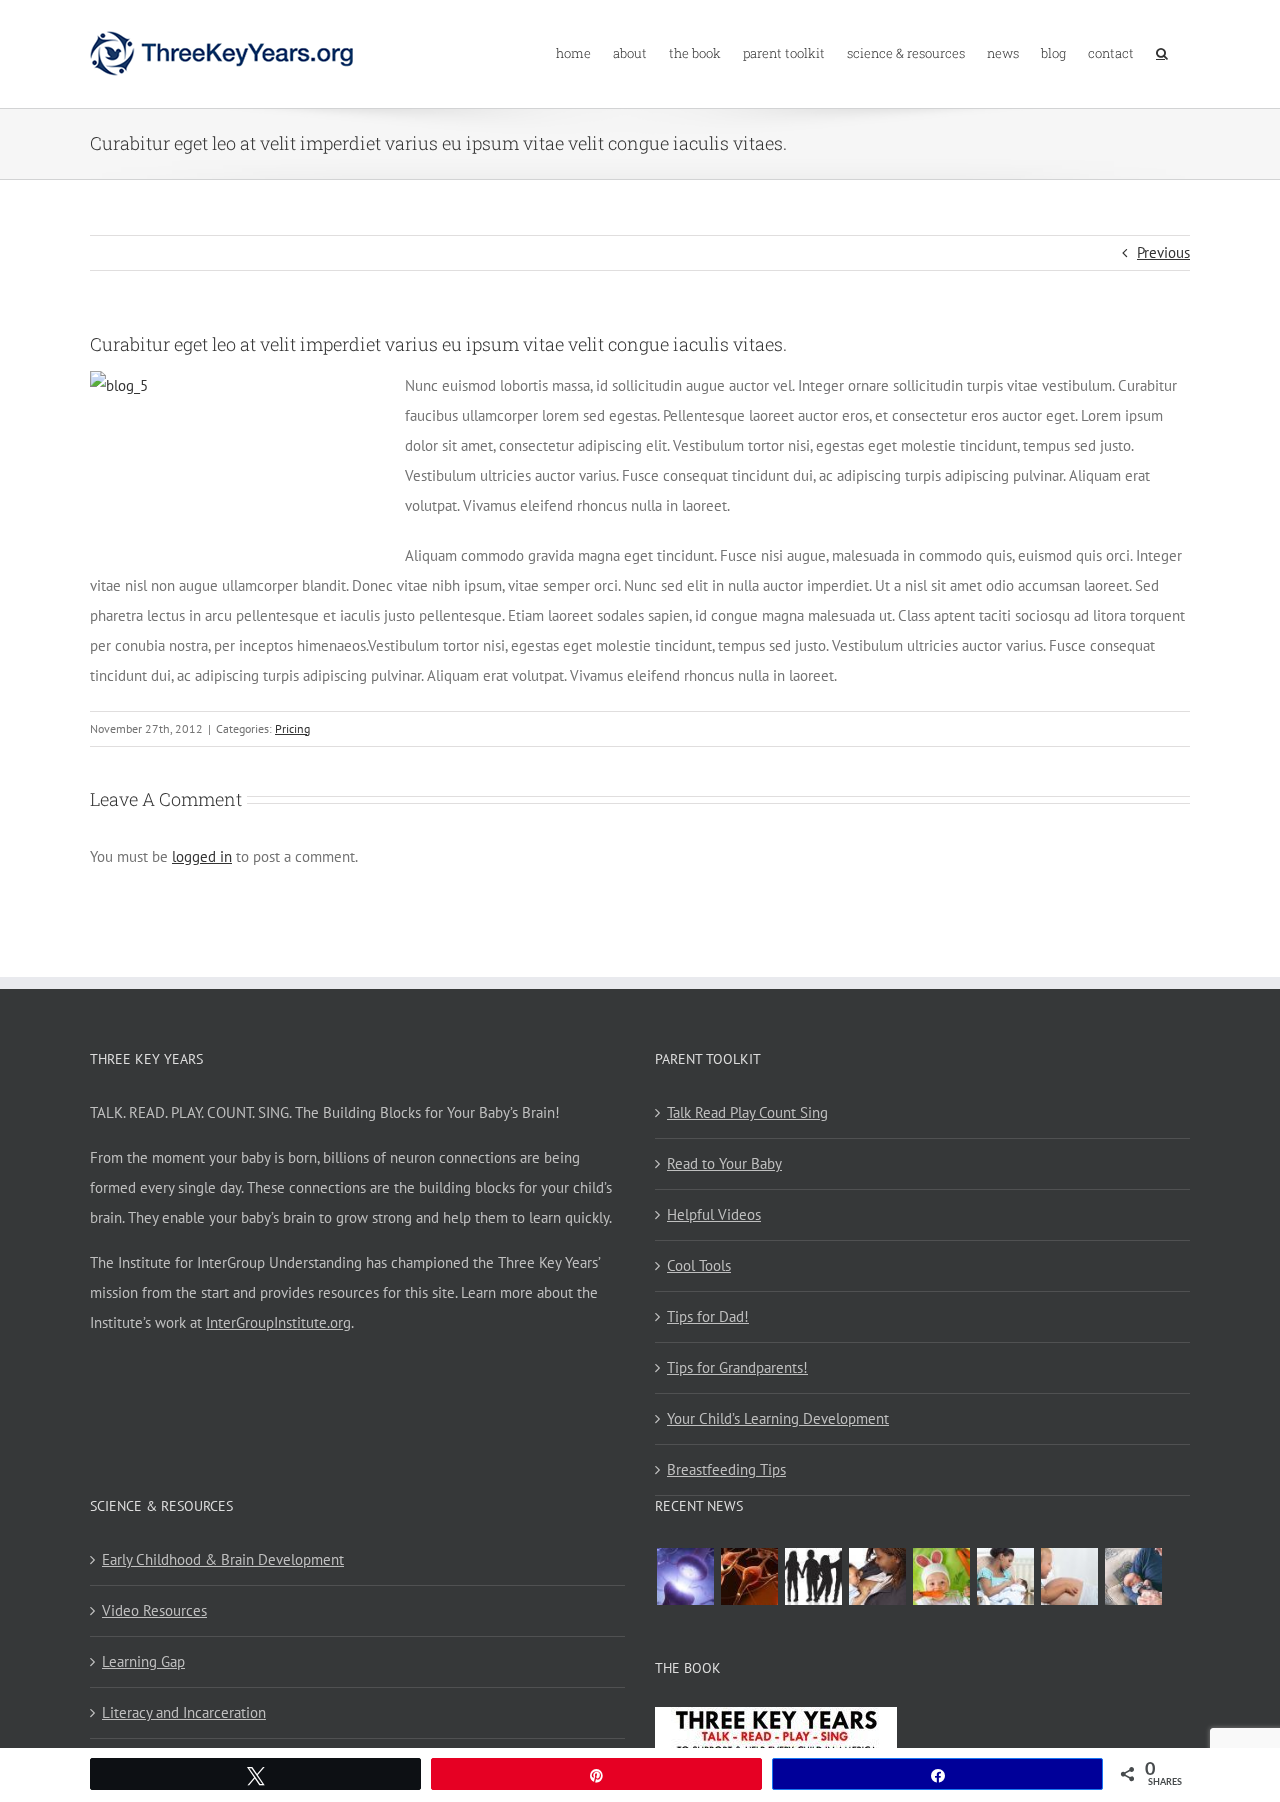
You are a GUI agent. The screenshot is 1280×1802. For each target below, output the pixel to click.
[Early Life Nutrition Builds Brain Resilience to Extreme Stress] (941, 1576)
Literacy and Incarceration (184, 1712)
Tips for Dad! (708, 1316)
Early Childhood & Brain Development (223, 1559)
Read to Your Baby (724, 1163)
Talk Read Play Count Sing (747, 1112)
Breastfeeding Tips (726, 1469)
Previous (1163, 252)
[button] (1162, 51)
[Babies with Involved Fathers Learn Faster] (1133, 1576)
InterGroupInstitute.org (278, 1322)
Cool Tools (699, 1265)
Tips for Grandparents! (737, 1367)
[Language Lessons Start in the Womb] (1069, 1576)
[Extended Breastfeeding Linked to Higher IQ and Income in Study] (1005, 1576)
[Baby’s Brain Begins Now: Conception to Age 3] (749, 1576)
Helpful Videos (714, 1214)
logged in (202, 856)
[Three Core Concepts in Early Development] (685, 1576)
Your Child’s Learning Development (778, 1418)
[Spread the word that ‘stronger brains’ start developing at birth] (813, 1576)
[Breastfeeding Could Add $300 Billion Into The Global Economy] (877, 1576)
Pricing (292, 728)
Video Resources (154, 1610)
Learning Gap (143, 1661)
